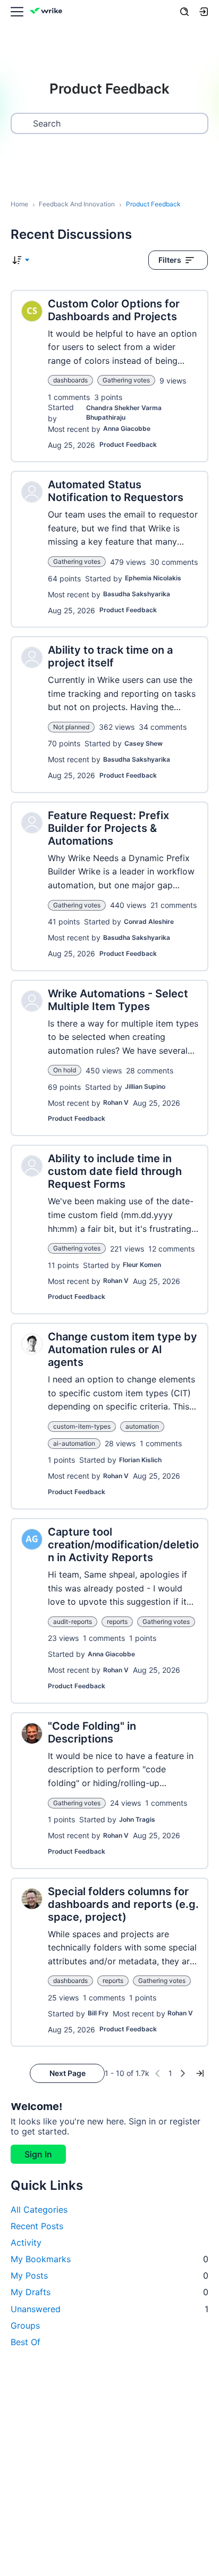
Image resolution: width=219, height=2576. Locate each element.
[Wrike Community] (48, 12)
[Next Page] (183, 2073)
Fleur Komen (142, 1265)
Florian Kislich (140, 1460)
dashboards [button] (70, 380)
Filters (170, 260)
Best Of (26, 2342)
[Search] (184, 12)
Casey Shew (144, 743)
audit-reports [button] (73, 1622)
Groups (25, 2325)
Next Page (68, 2073)
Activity (26, 2242)
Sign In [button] (38, 2154)
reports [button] (117, 1622)
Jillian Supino (145, 1086)
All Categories (39, 2210)
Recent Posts (37, 2226)
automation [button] (142, 1426)
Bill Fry (98, 2013)
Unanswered (109, 2309)
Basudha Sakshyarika (137, 594)
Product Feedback (128, 444)
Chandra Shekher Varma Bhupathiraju (124, 412)
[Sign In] (204, 12)
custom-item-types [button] (82, 1426)
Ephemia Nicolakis (153, 578)
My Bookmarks (109, 2259)
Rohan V (116, 1102)
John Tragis (137, 1819)
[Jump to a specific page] (200, 2073)
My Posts (109, 2275)
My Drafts (109, 2292)
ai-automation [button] (74, 1443)
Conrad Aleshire (149, 922)
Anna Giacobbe (127, 428)
